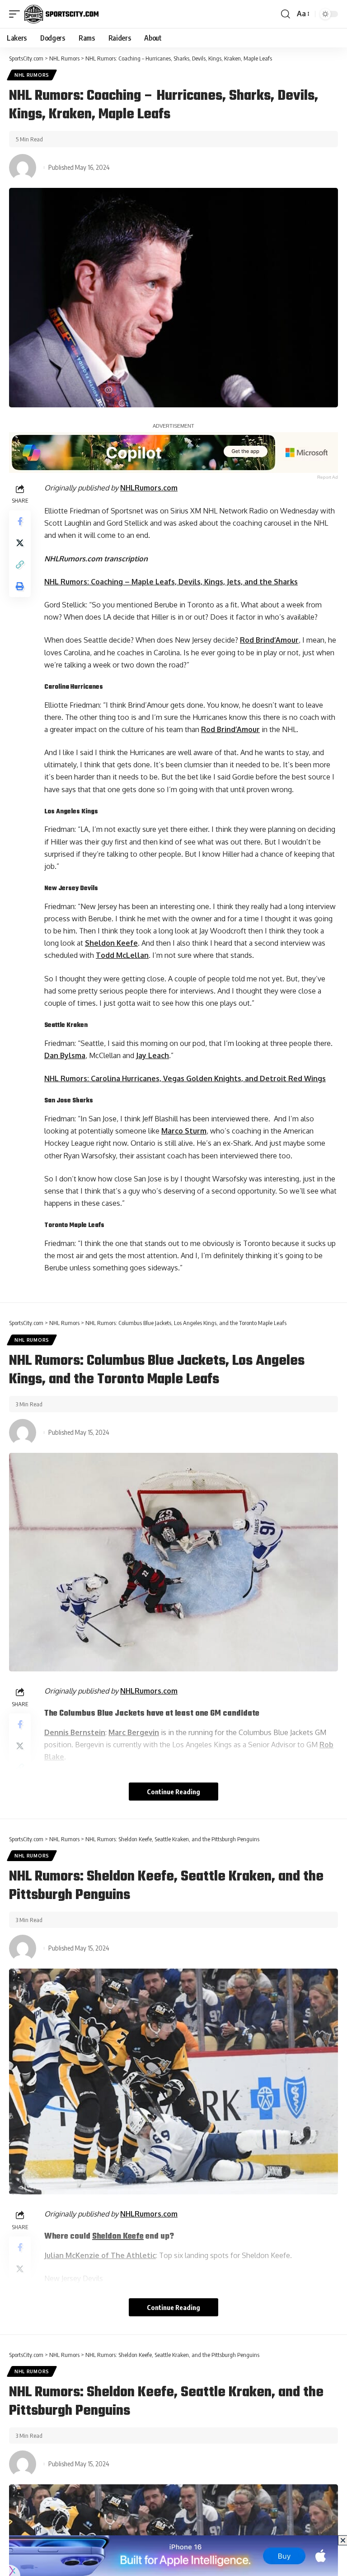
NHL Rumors (32, 75)
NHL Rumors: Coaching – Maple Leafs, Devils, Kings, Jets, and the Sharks (171, 582)
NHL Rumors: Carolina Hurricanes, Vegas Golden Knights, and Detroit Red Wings (185, 1078)
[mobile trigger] (17, 14)
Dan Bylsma (65, 1055)
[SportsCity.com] (61, 14)
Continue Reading (173, 1792)
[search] (286, 14)
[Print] (20, 586)
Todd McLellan (122, 955)
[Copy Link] (20, 565)
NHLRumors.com (149, 488)
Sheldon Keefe (111, 943)
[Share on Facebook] (20, 521)
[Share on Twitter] (20, 543)
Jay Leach (152, 1055)
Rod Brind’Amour (269, 640)
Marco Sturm (184, 1131)
